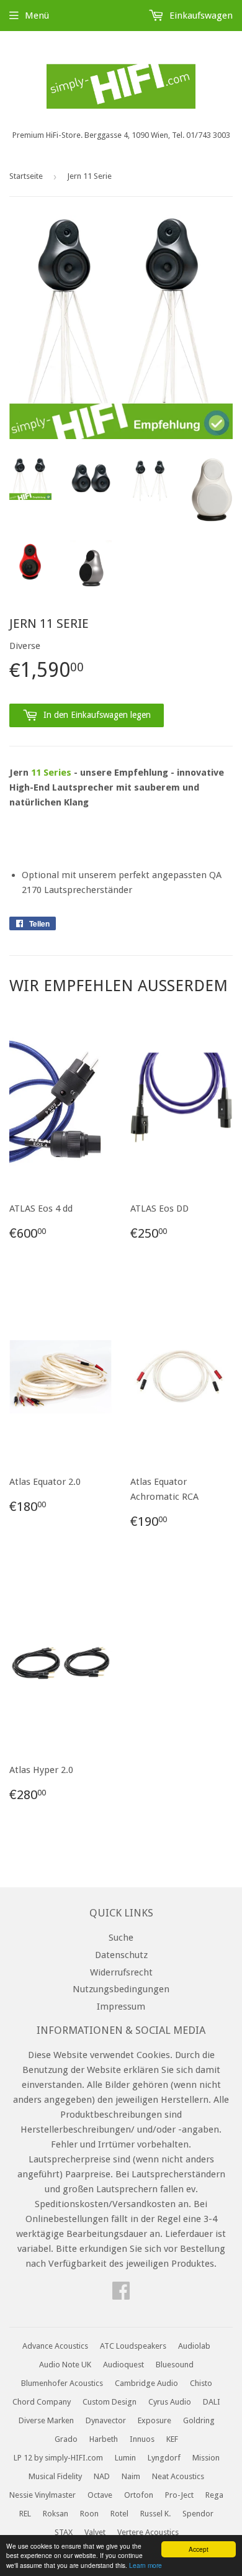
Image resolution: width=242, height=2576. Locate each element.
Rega (214, 2495)
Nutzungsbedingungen (121, 1989)
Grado (66, 2439)
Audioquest (123, 2365)
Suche (121, 1938)
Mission (206, 2458)
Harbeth (104, 2439)
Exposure (155, 2420)
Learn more (146, 2565)
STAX (64, 2532)
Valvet (95, 2532)
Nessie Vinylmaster (43, 2495)
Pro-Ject (179, 2495)
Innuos (142, 2439)
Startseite (26, 176)
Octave (100, 2495)
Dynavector (106, 2420)
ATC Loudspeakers (133, 2346)
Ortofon (139, 2495)
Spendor (198, 2514)
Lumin (125, 2458)
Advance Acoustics (55, 2346)
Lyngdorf (164, 2458)
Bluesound (175, 2365)
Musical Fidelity (55, 2476)
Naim (131, 2476)
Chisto (201, 2383)
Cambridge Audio (146, 2383)
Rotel (119, 2514)
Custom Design (110, 2402)
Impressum (121, 2007)
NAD (102, 2476)
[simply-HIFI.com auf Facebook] (121, 2295)
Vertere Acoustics (148, 2532)
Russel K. (155, 2514)
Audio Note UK (65, 2365)
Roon (89, 2514)
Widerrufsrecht (121, 1972)
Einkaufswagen (200, 16)
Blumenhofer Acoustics (62, 2383)
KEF (172, 2439)
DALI (212, 2402)
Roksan (56, 2514)
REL (25, 2514)
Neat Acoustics (178, 2476)
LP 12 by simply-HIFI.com (58, 2458)
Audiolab (194, 2346)
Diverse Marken (46, 2420)
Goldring (199, 2420)
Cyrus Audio (170, 2402)
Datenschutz (121, 1955)
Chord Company (42, 2402)
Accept (199, 2549)
